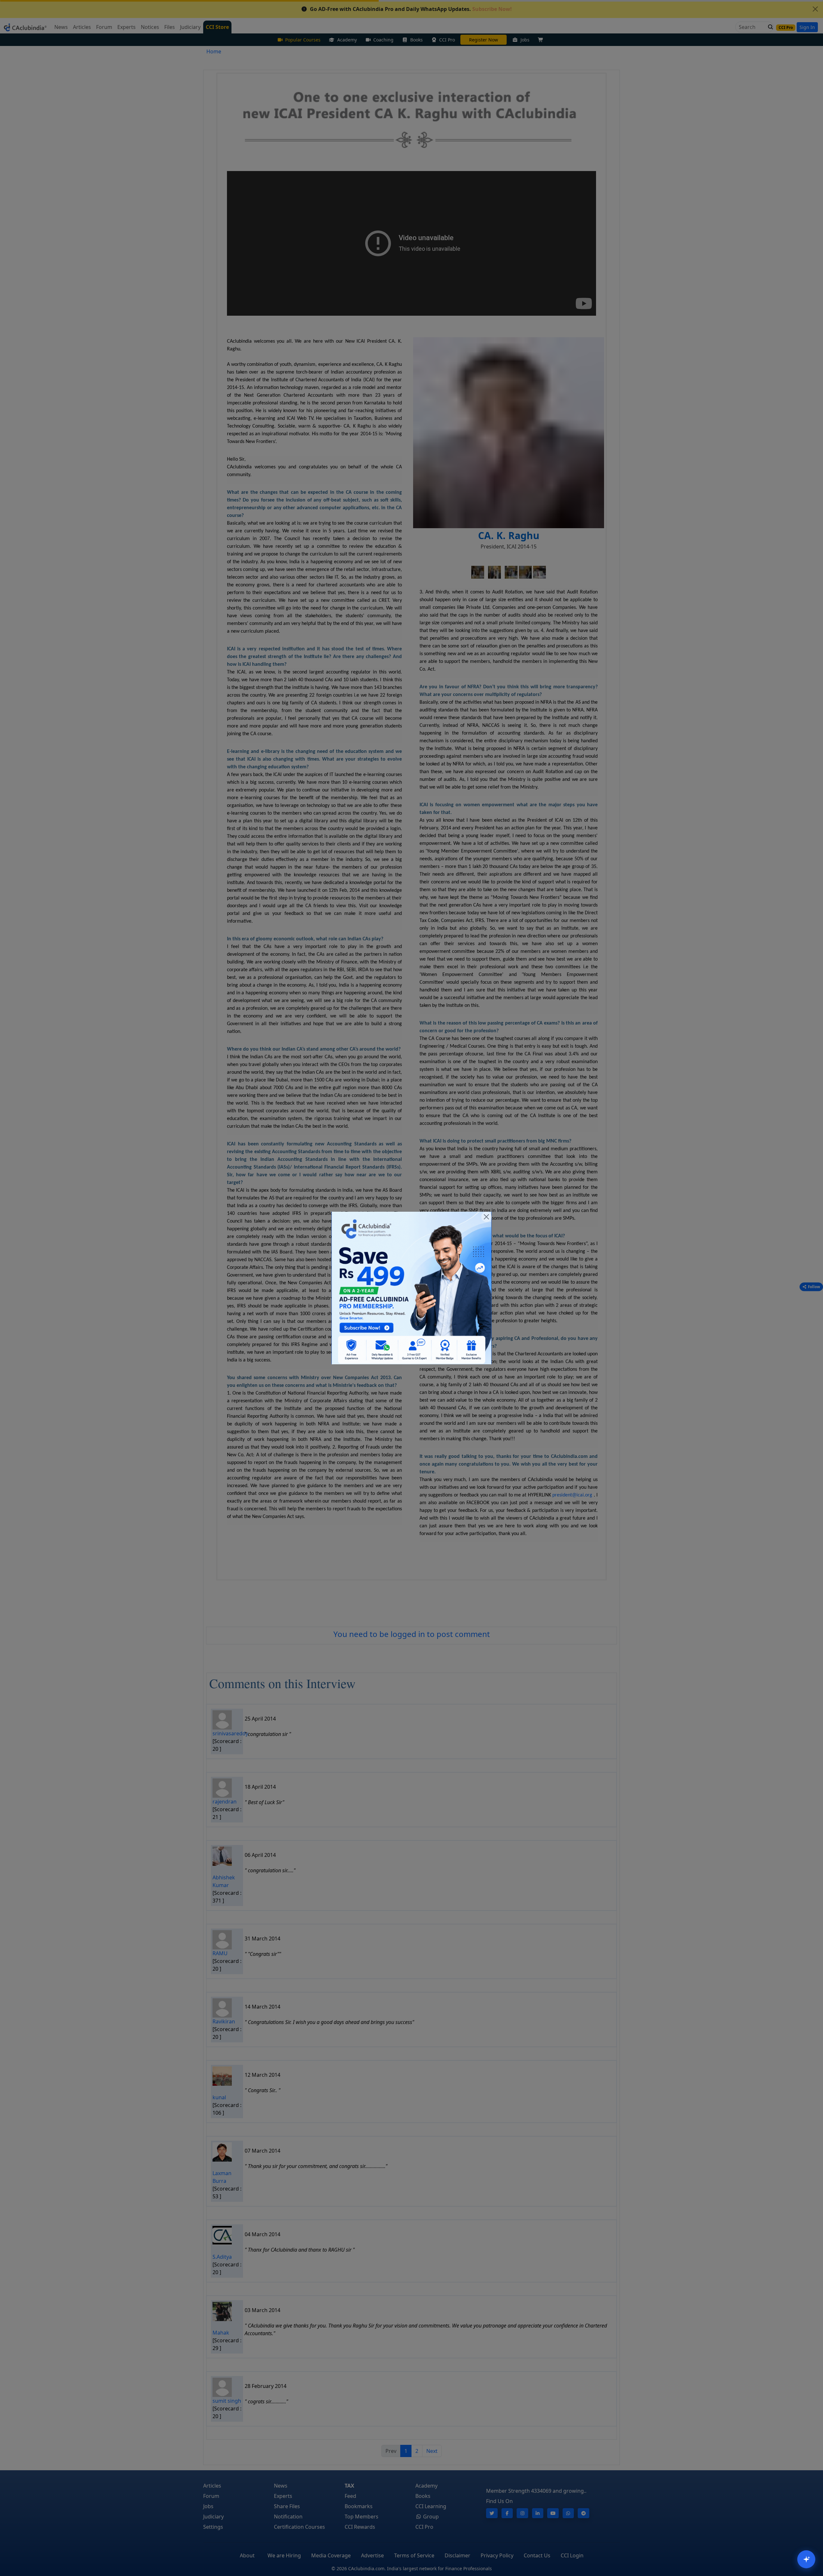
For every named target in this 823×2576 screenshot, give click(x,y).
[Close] (486, 1217)
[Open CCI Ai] (806, 2559)
